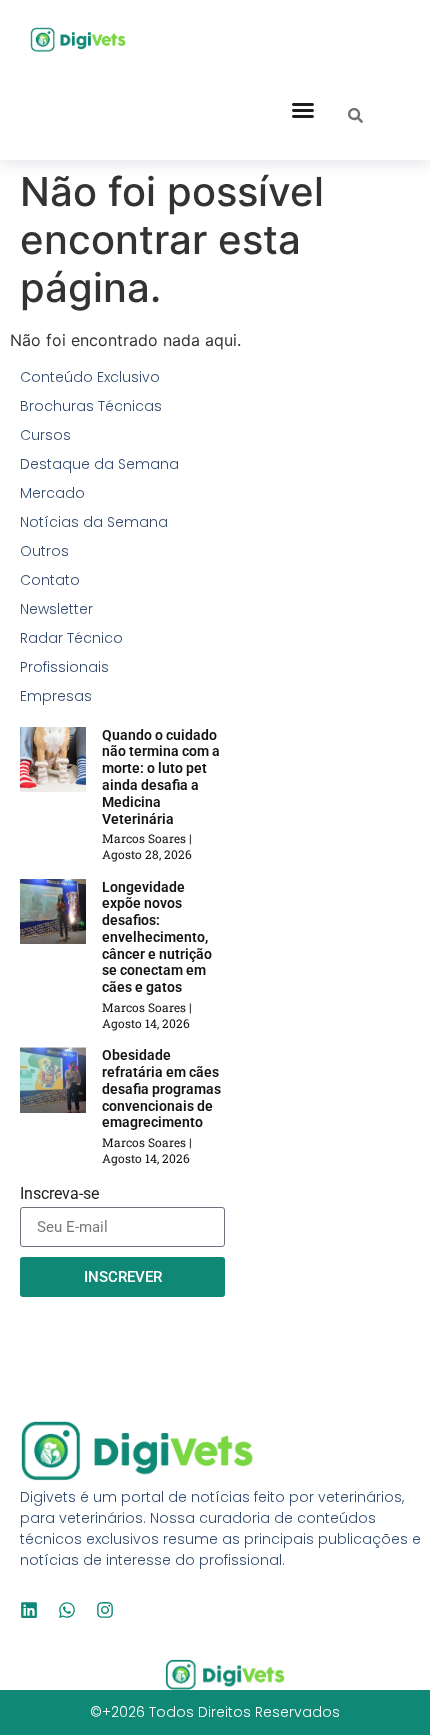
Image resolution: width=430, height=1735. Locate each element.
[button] (303, 110)
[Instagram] (105, 1610)
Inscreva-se (59, 1194)
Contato (50, 580)
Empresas (56, 696)
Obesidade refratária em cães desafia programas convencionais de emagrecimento (161, 1088)
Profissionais (64, 667)
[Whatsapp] (67, 1610)
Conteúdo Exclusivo (90, 377)
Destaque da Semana (99, 464)
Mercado (52, 493)
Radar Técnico (71, 638)
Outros (44, 551)
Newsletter (56, 609)
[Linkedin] (29, 1610)
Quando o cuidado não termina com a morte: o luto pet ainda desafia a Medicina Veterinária (161, 777)
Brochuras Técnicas (91, 406)
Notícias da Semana (94, 522)
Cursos (45, 435)
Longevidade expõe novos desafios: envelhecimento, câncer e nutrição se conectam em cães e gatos (157, 937)
